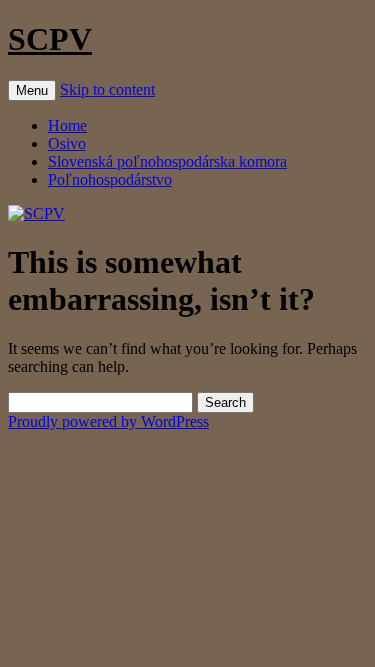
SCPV (50, 39)
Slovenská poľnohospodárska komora (167, 161)
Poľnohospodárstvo (110, 179)
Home (67, 125)
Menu (32, 90)
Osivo (67, 143)
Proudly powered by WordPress (108, 421)
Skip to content (107, 89)
